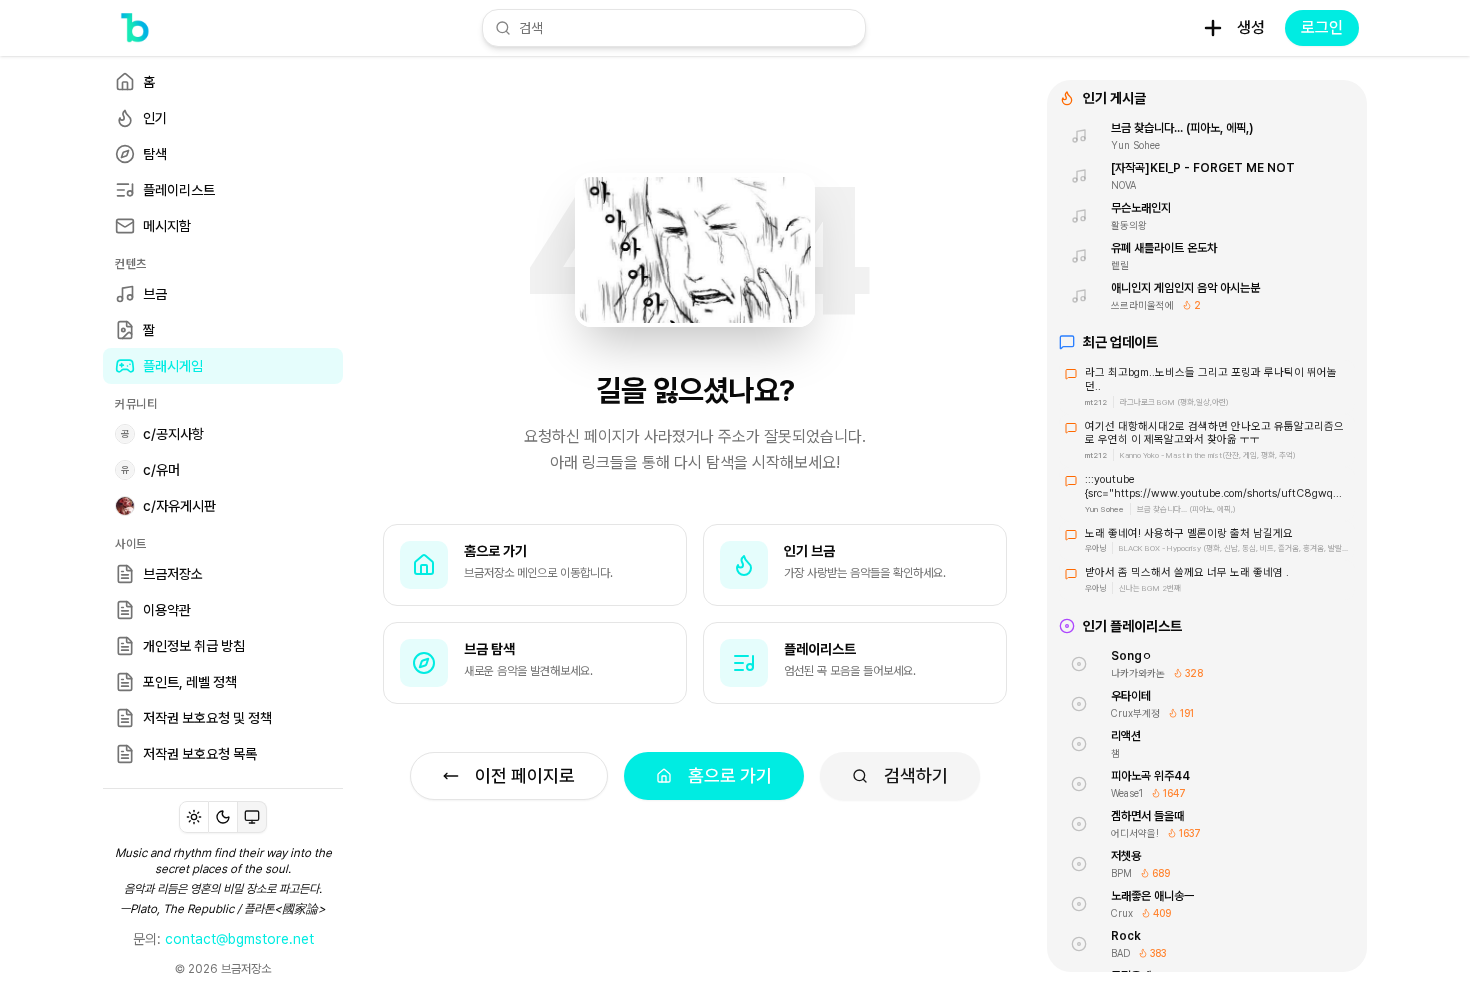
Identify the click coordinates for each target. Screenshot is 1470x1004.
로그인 (1322, 27)
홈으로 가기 (730, 775)
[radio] (194, 817)
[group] (223, 817)
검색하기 (916, 775)
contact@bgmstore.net (239, 939)
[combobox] (686, 28)
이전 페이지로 (525, 775)
